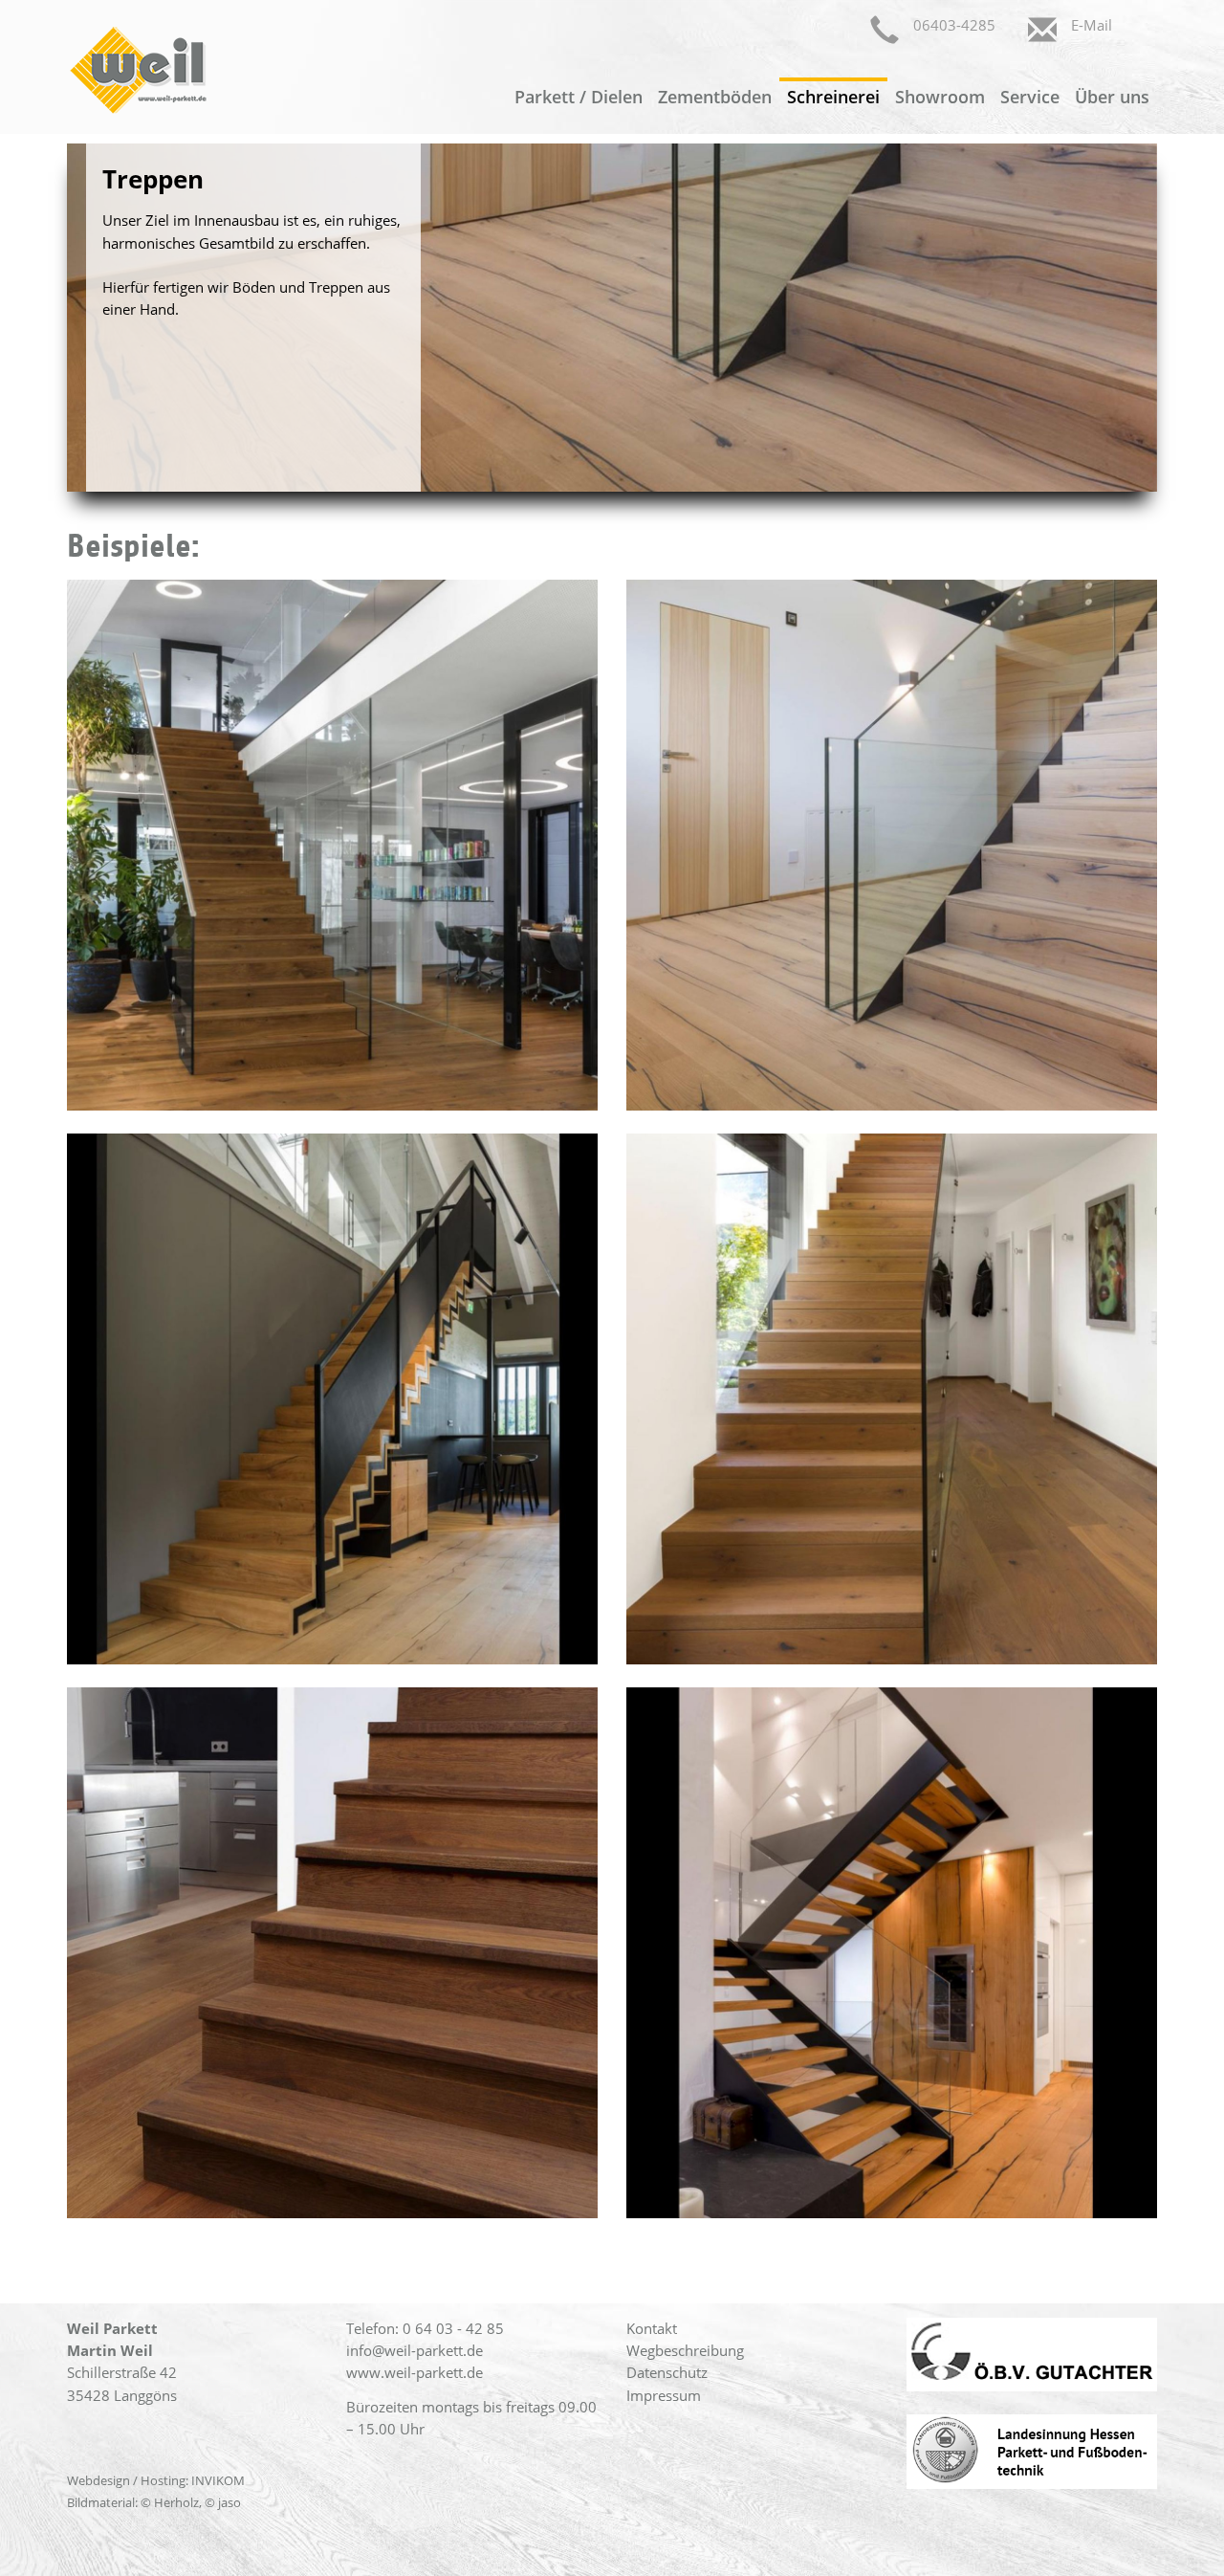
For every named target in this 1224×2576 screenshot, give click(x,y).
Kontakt (652, 2328)
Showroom (940, 97)
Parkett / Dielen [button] (579, 97)
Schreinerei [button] (833, 97)
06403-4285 (954, 25)
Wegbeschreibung (685, 2350)
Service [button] (1030, 97)
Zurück (38, 318)
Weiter (1186, 318)
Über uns (1112, 97)
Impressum (664, 2395)
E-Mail (1092, 25)
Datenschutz (667, 2372)
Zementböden (715, 97)
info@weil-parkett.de (415, 2350)
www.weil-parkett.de (415, 2372)
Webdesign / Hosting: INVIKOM (156, 2480)
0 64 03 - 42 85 (453, 2328)
